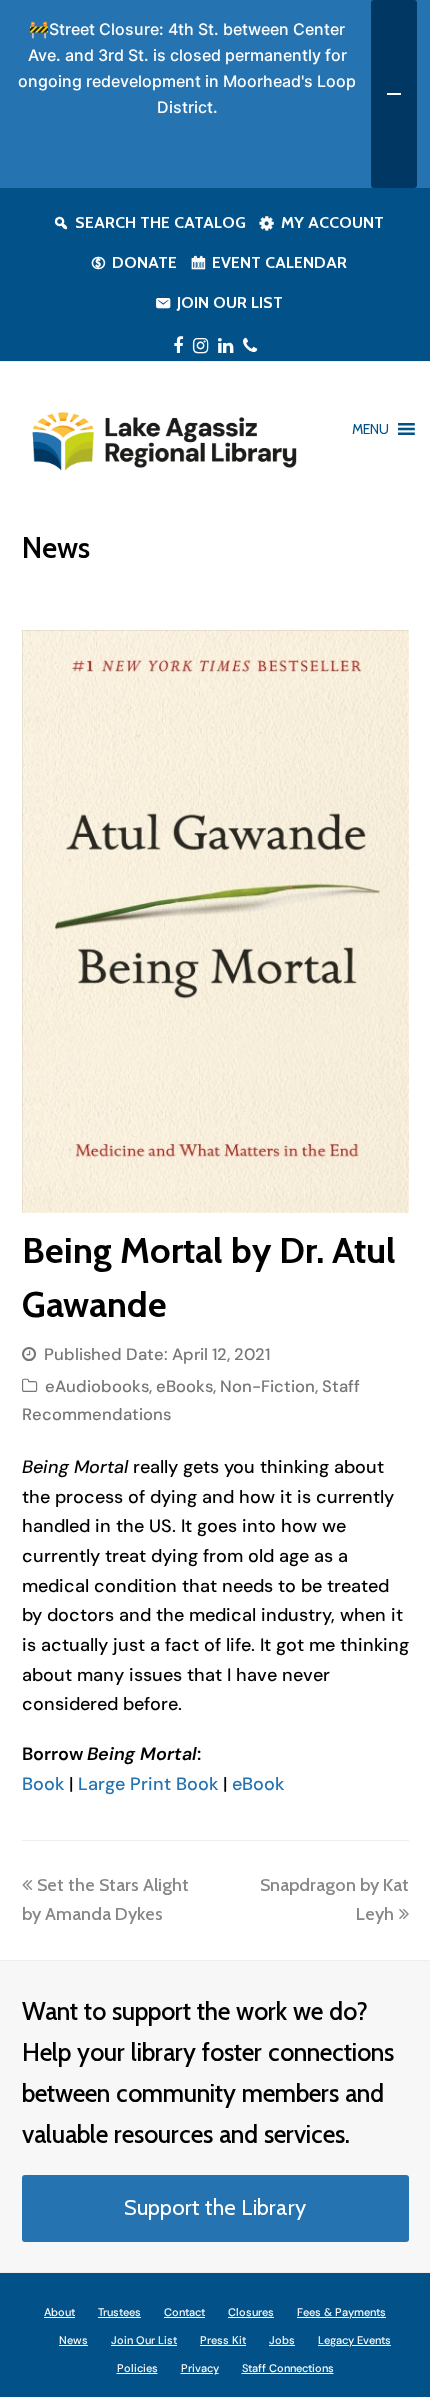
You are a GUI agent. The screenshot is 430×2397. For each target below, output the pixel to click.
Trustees (119, 2312)
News (73, 2340)
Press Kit (223, 2340)
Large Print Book (148, 1784)
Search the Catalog (160, 222)
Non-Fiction (267, 1386)
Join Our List (230, 302)
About (59, 2312)
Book (45, 1784)
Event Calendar (279, 262)
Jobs (282, 2340)
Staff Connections (288, 2368)
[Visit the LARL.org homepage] (164, 438)
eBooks (184, 1386)
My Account (332, 222)
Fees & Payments (341, 2312)
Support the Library (215, 2207)
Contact (184, 2312)
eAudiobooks (97, 1386)
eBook (260, 1784)
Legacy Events (354, 2340)
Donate (144, 262)
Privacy (200, 2368)
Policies (137, 2368)
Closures (251, 2312)
